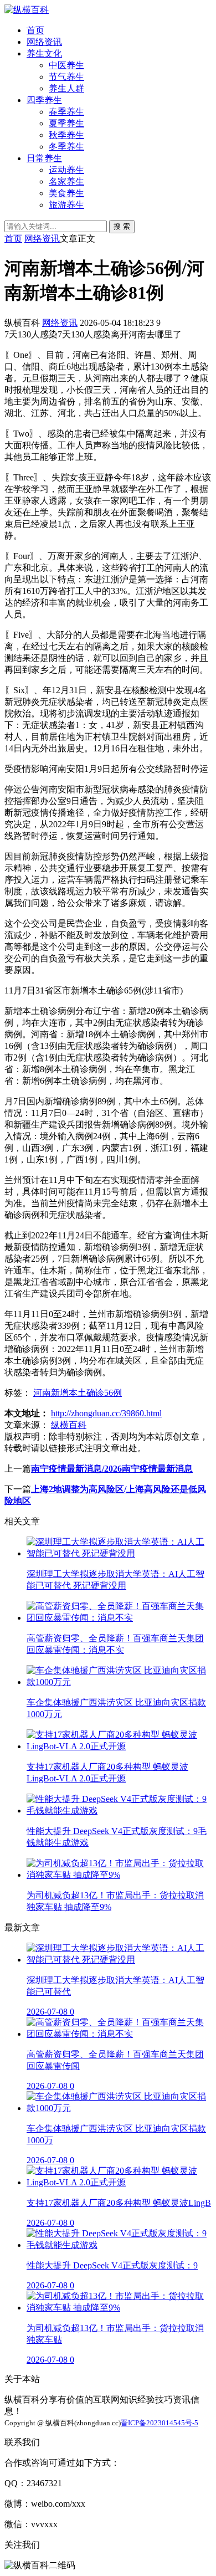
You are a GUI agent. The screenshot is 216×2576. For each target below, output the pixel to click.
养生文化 (44, 53)
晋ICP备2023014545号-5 (160, 2423)
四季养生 (44, 100)
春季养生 (66, 112)
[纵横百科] (27, 10)
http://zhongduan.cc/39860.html (106, 1413)
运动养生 (66, 170)
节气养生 (66, 77)
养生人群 (66, 88)
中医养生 (66, 65)
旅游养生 (66, 205)
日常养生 (44, 158)
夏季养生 (66, 123)
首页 (35, 30)
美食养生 (66, 193)
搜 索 (122, 226)
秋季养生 (66, 135)
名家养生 (66, 181)
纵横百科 (69, 1425)
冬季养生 (66, 147)
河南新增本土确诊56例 (78, 1393)
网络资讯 (44, 42)
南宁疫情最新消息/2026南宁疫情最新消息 (112, 1469)
